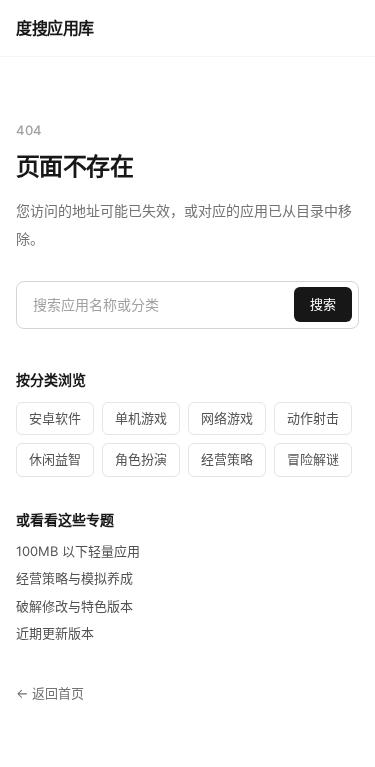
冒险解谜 (313, 459)
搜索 (323, 304)
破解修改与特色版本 (74, 606)
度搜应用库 (55, 28)
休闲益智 (55, 459)
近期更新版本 (55, 633)
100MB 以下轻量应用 (78, 551)
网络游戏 (227, 418)
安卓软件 (55, 418)
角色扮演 (141, 459)
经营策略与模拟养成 (74, 578)
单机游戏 (141, 418)
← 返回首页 (50, 693)
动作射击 (313, 418)
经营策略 (227, 459)
